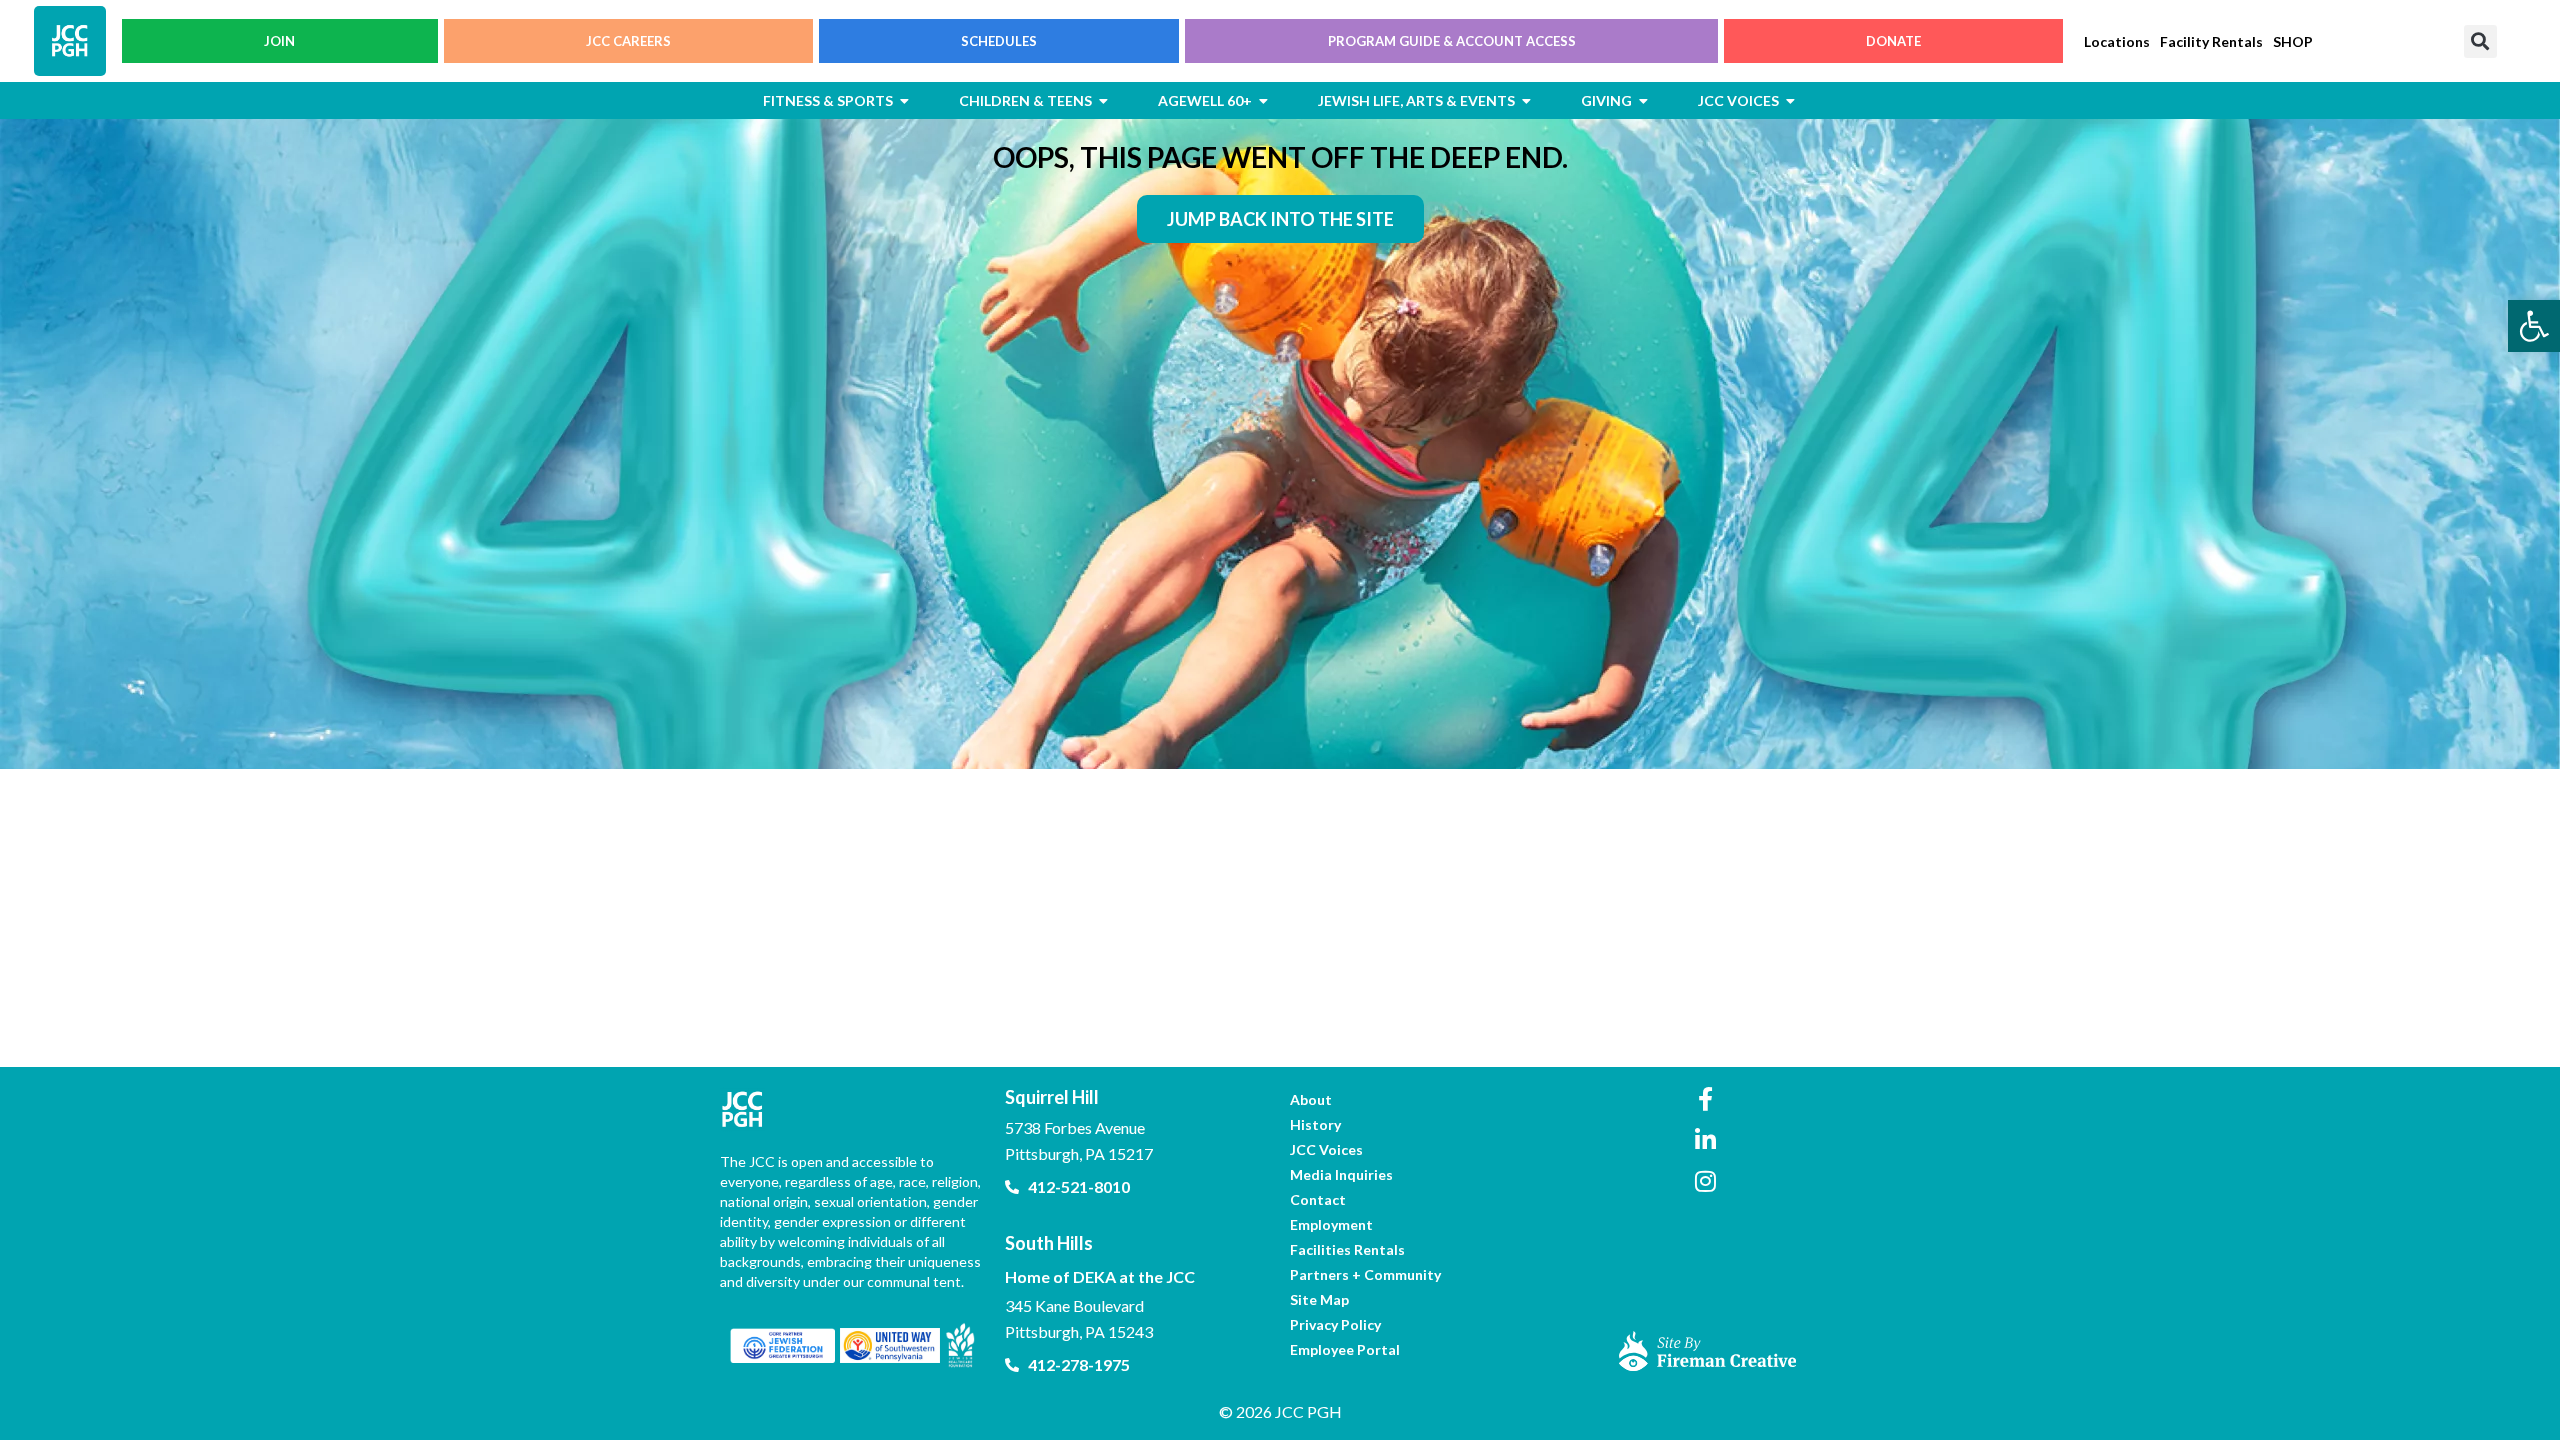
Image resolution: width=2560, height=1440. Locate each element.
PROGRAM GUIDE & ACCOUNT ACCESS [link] (1452, 41)
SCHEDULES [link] (999, 41)
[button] (2480, 41)
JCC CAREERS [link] (628, 41)
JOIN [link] (279, 41)
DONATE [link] (1893, 41)
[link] (2534, 326)
